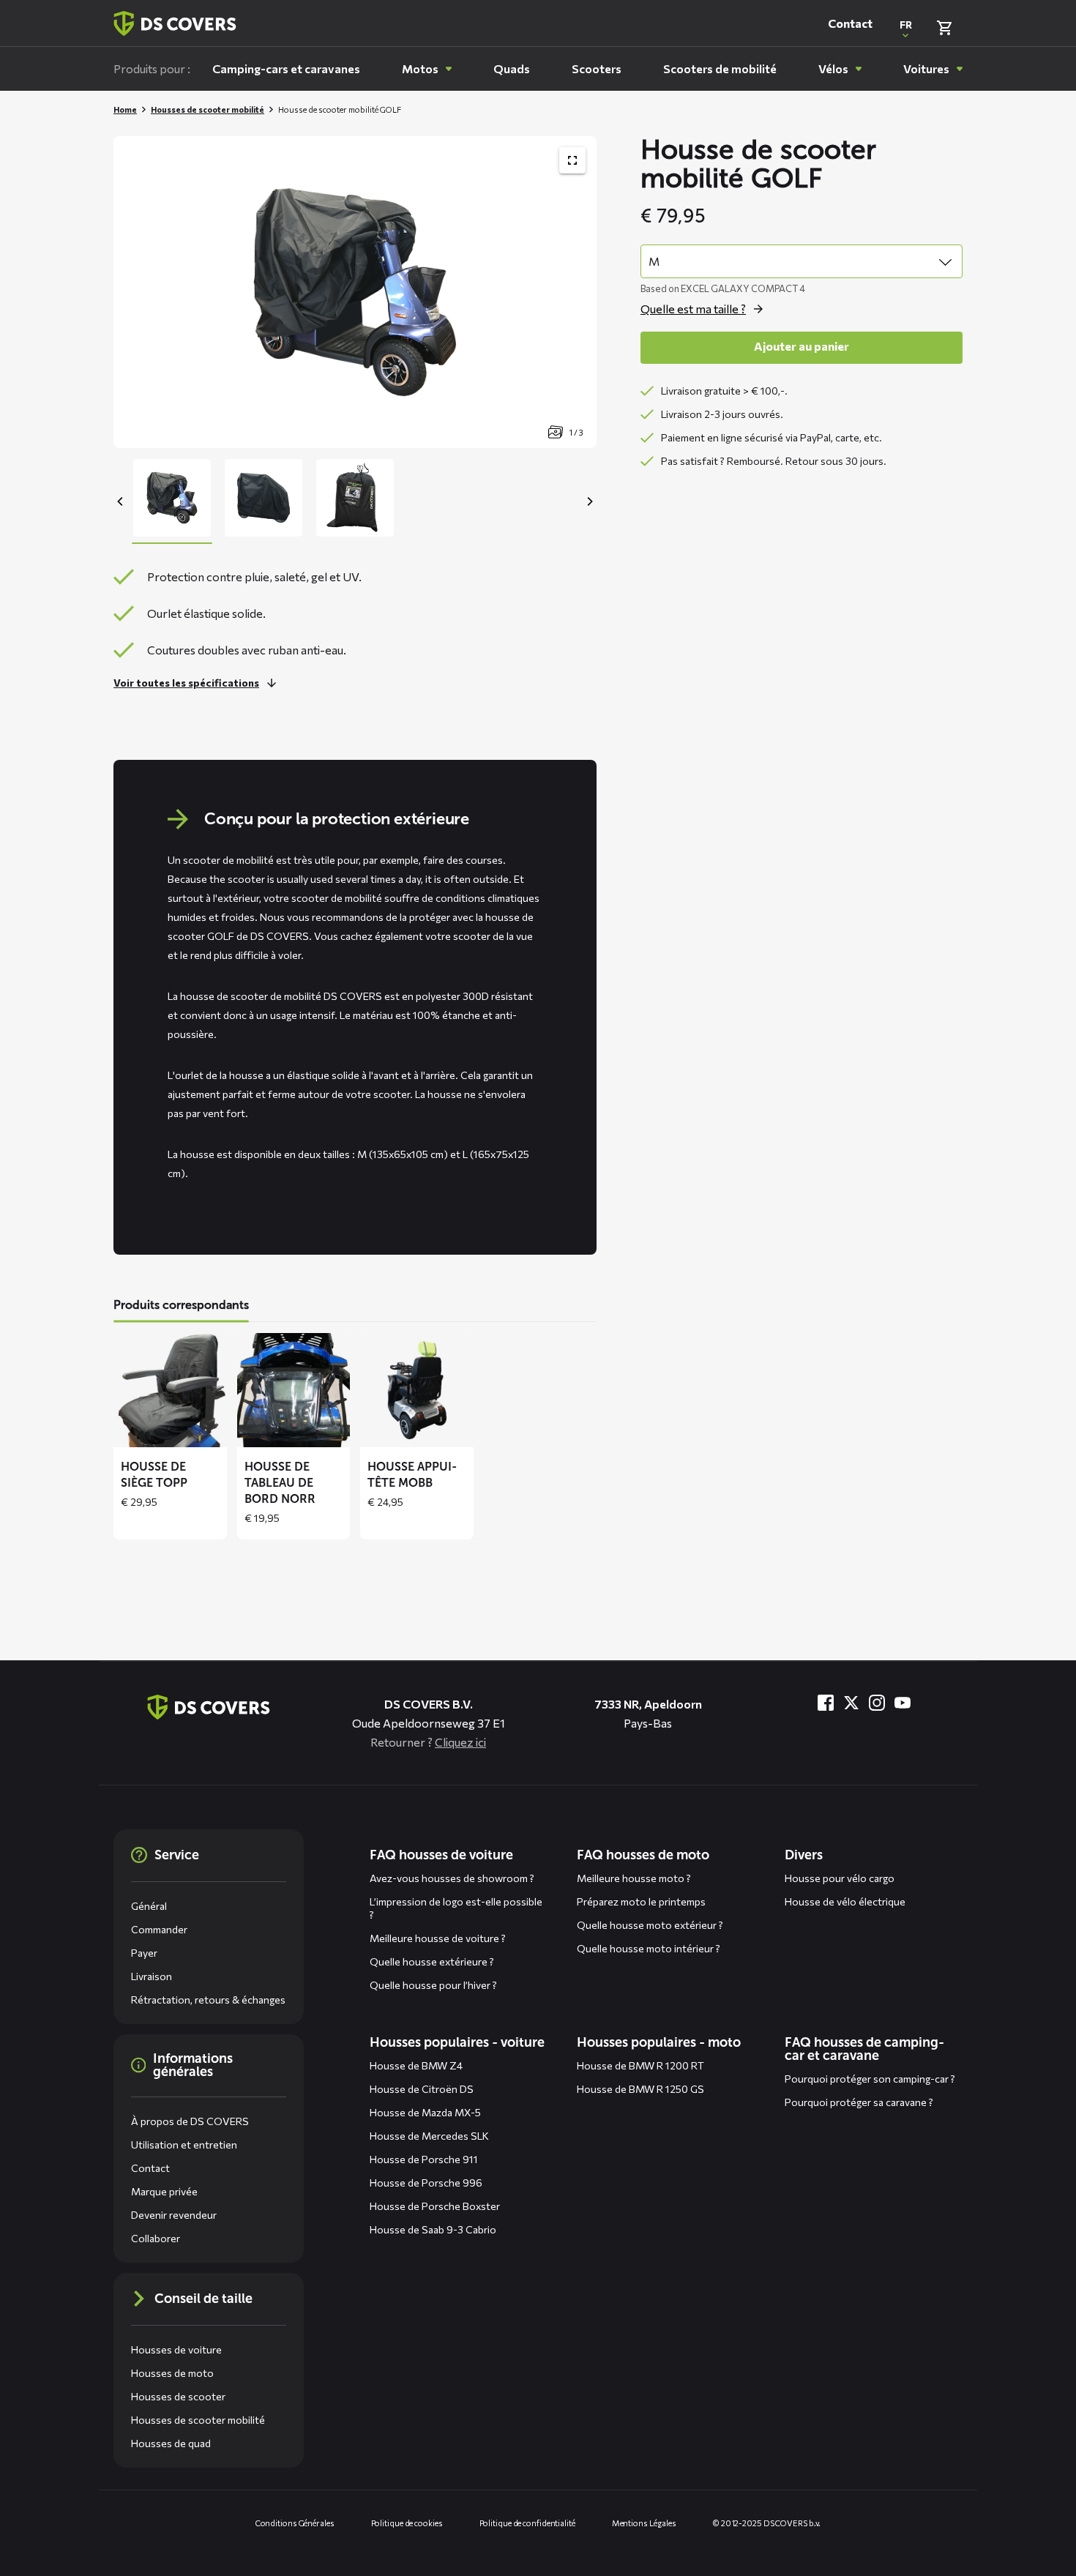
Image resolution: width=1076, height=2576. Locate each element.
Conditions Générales (295, 2523)
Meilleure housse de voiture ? (438, 1938)
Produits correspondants (181, 1305)
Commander (159, 1929)
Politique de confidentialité (527, 2523)
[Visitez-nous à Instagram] (877, 1703)
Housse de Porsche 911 (424, 2159)
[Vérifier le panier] (944, 28)
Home (125, 109)
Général (149, 1906)
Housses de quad (171, 2443)
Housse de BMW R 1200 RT (640, 2065)
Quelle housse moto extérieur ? (650, 1925)
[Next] (589, 501)
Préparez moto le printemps (641, 1901)
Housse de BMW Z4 (416, 2065)
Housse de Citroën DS (422, 2089)
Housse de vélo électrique (845, 1901)
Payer (144, 1953)
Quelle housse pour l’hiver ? (433, 1985)
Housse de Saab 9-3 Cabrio (433, 2229)
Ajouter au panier (802, 346)
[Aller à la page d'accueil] (209, 1707)
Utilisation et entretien (184, 2144)
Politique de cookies (407, 2523)
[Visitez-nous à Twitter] (851, 1703)
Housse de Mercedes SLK (429, 2136)
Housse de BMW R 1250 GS (640, 2089)
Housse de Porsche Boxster (435, 2206)
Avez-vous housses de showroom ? (452, 1878)
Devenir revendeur (174, 2215)
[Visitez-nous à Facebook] (826, 1703)
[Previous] (121, 501)
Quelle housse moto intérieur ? (649, 1948)
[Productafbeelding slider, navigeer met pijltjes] (355, 292)
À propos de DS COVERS (190, 2121)
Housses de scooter (178, 2396)
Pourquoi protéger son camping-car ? (870, 2079)
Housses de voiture (176, 2349)
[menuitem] (286, 69)
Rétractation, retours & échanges (208, 2000)
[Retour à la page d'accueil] (175, 23)
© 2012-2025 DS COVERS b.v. (767, 2523)
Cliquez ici (460, 1742)
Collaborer (156, 2238)
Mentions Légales (644, 2523)
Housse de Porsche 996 (426, 2183)
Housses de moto (172, 2373)
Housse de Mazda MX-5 (425, 2112)
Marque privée (164, 2191)
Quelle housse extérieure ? (432, 1961)
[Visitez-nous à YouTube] (903, 1703)
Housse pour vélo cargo (840, 1878)
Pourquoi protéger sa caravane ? (859, 2102)
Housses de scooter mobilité (208, 109)
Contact (850, 23)
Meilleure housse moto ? (634, 1878)
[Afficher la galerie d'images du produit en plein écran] (572, 160)
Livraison (152, 1976)
